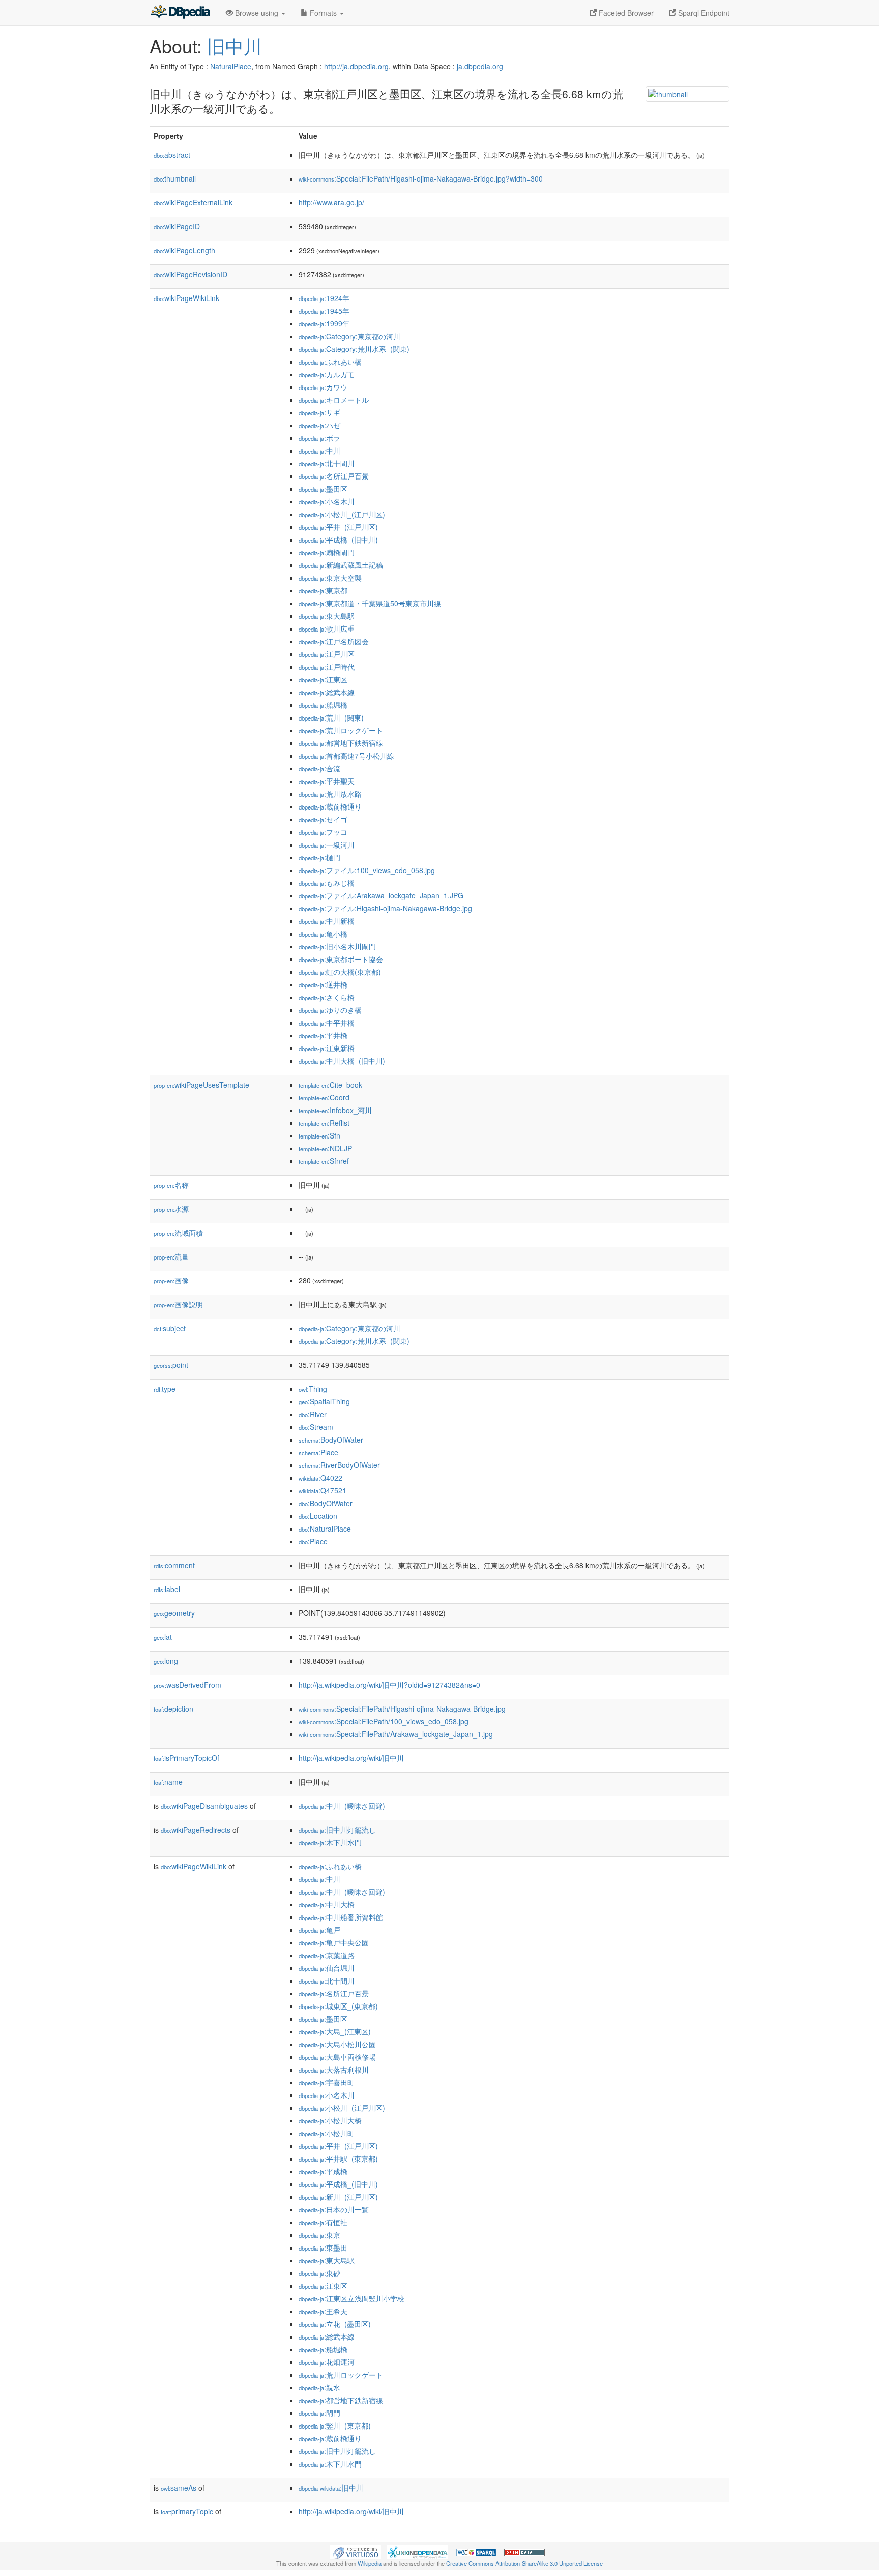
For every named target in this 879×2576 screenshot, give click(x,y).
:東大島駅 (327, 616)
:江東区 (323, 679)
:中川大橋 (327, 1904)
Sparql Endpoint (703, 13)
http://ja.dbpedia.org (356, 66)
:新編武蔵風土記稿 (341, 565)
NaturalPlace (231, 66)
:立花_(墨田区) (335, 2324)
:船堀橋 (323, 705)
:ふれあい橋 (330, 362)
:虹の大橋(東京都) (340, 972)
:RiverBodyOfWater (339, 1465)
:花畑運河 (327, 2362)
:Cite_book (330, 1085)
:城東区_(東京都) (338, 2006)
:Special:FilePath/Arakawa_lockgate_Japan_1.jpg (396, 1734)
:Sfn (319, 1135)
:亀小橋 (323, 934)
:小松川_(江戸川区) (342, 514)
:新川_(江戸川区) (338, 2197)
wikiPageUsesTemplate (201, 1085)
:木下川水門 (330, 1842)
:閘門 (319, 2413)
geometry (174, 1613)
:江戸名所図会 (334, 641)
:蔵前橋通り (330, 806)
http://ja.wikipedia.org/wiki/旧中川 (351, 1758)
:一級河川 (327, 845)
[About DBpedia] (180, 13)
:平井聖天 (327, 781)
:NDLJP (325, 1148)
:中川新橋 (327, 921)
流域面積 (178, 1233)
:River (313, 1414)
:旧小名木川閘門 (337, 946)
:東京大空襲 (330, 578)
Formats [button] (323, 13)
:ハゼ (319, 425)
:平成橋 (323, 2171)
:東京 (319, 2235)
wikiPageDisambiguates (204, 1806)
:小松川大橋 (330, 2120)
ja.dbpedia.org (480, 66)
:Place (318, 1452)
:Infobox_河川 (335, 1110)
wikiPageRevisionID (191, 274)
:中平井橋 (327, 1023)
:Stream (316, 1427)
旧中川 (235, 46)
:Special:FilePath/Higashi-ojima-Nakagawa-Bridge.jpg (402, 1709)
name (168, 1782)
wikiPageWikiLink (186, 298)
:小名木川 (327, 501)
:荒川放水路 (330, 794)
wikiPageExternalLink (193, 202)
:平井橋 (323, 1035)
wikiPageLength (184, 250)
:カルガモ (327, 374)
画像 (171, 1280)
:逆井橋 (323, 984)
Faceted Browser (625, 13)
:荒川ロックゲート (341, 730)
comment (174, 1565)
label (167, 1589)
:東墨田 (323, 2248)
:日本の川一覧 (334, 2209)
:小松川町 (327, 2133)
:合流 (319, 768)
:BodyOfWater (331, 1440)
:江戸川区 (327, 654)
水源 (171, 1209)
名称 (171, 1185)
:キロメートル (334, 400)
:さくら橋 (327, 997)
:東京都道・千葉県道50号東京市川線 (370, 603)
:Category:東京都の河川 (349, 336)
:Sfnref (324, 1161)
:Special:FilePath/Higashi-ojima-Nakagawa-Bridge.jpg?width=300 (421, 178)
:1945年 (324, 311)
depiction (173, 1709)
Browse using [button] (257, 13)
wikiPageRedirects (196, 1830)
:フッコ (323, 832)
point (171, 1365)
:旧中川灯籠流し (337, 1830)
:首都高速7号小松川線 (346, 756)
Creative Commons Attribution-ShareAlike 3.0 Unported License (524, 2563)
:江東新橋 (327, 1048)
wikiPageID (177, 226)
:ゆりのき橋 (330, 1010)
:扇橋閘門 (327, 552)
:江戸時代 (327, 667)
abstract (172, 155)
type (165, 1389)
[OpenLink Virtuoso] (356, 2551)
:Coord (324, 1097)
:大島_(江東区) (335, 2031)
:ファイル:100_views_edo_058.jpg (367, 870)
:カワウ (323, 387)
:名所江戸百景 (334, 476)
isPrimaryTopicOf (186, 1758)
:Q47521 (323, 1490)
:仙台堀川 (327, 1968)
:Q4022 (320, 1478)
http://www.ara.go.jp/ (331, 202)
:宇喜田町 (327, 2082)
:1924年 (324, 298)
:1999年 (324, 323)
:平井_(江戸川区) (338, 527)
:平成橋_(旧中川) (338, 540)
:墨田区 (323, 489)
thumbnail (175, 178)
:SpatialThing (324, 1401)
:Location (318, 1516)
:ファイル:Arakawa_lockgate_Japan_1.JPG (381, 895)
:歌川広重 (327, 628)
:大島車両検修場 (337, 2057)
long (166, 1661)
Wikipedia (370, 2563)
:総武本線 (327, 692)
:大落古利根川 (334, 2070)
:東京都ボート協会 (341, 959)
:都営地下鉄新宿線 (341, 743)
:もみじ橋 (327, 883)
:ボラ (319, 438)
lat (163, 1637)
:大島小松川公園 (337, 2044)
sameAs (179, 2488)
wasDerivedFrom (187, 1685)
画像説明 (178, 1304)
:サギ (319, 412)
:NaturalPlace (325, 1529)
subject (170, 1328)
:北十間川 (327, 463)
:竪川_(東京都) (335, 2425)
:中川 (319, 451)
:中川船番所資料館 (341, 1917)
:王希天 (323, 2311)
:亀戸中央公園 (334, 1942)
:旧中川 (331, 2488)
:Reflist (324, 1123)
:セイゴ (323, 819)
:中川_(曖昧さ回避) (342, 1806)
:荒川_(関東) (331, 717)
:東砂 (319, 2273)
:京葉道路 (327, 1955)
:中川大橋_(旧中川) (342, 1061)
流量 (171, 1256)
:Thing (313, 1389)
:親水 (319, 2387)
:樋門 (319, 857)
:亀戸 (319, 1930)
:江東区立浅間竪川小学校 (351, 2298)
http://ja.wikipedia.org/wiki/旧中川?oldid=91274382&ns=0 (389, 1685)
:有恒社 (323, 2222)
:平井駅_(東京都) (338, 2159)
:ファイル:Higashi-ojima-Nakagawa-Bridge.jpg (385, 908)
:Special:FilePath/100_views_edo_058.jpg (384, 1721)
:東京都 (323, 590)
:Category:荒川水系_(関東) (354, 349)
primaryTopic (187, 2511)
